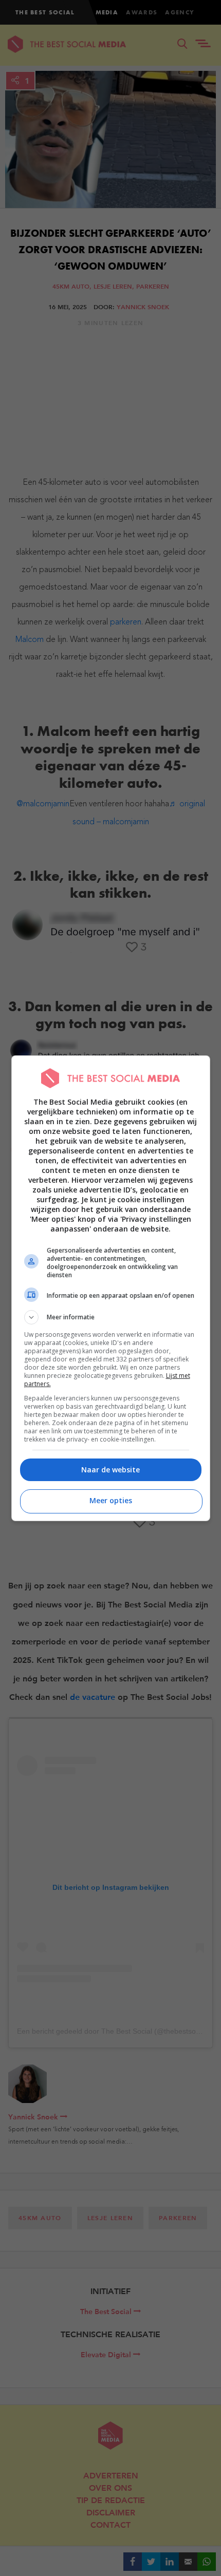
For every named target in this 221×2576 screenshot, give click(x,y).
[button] (111, 1317)
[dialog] (111, 1288)
